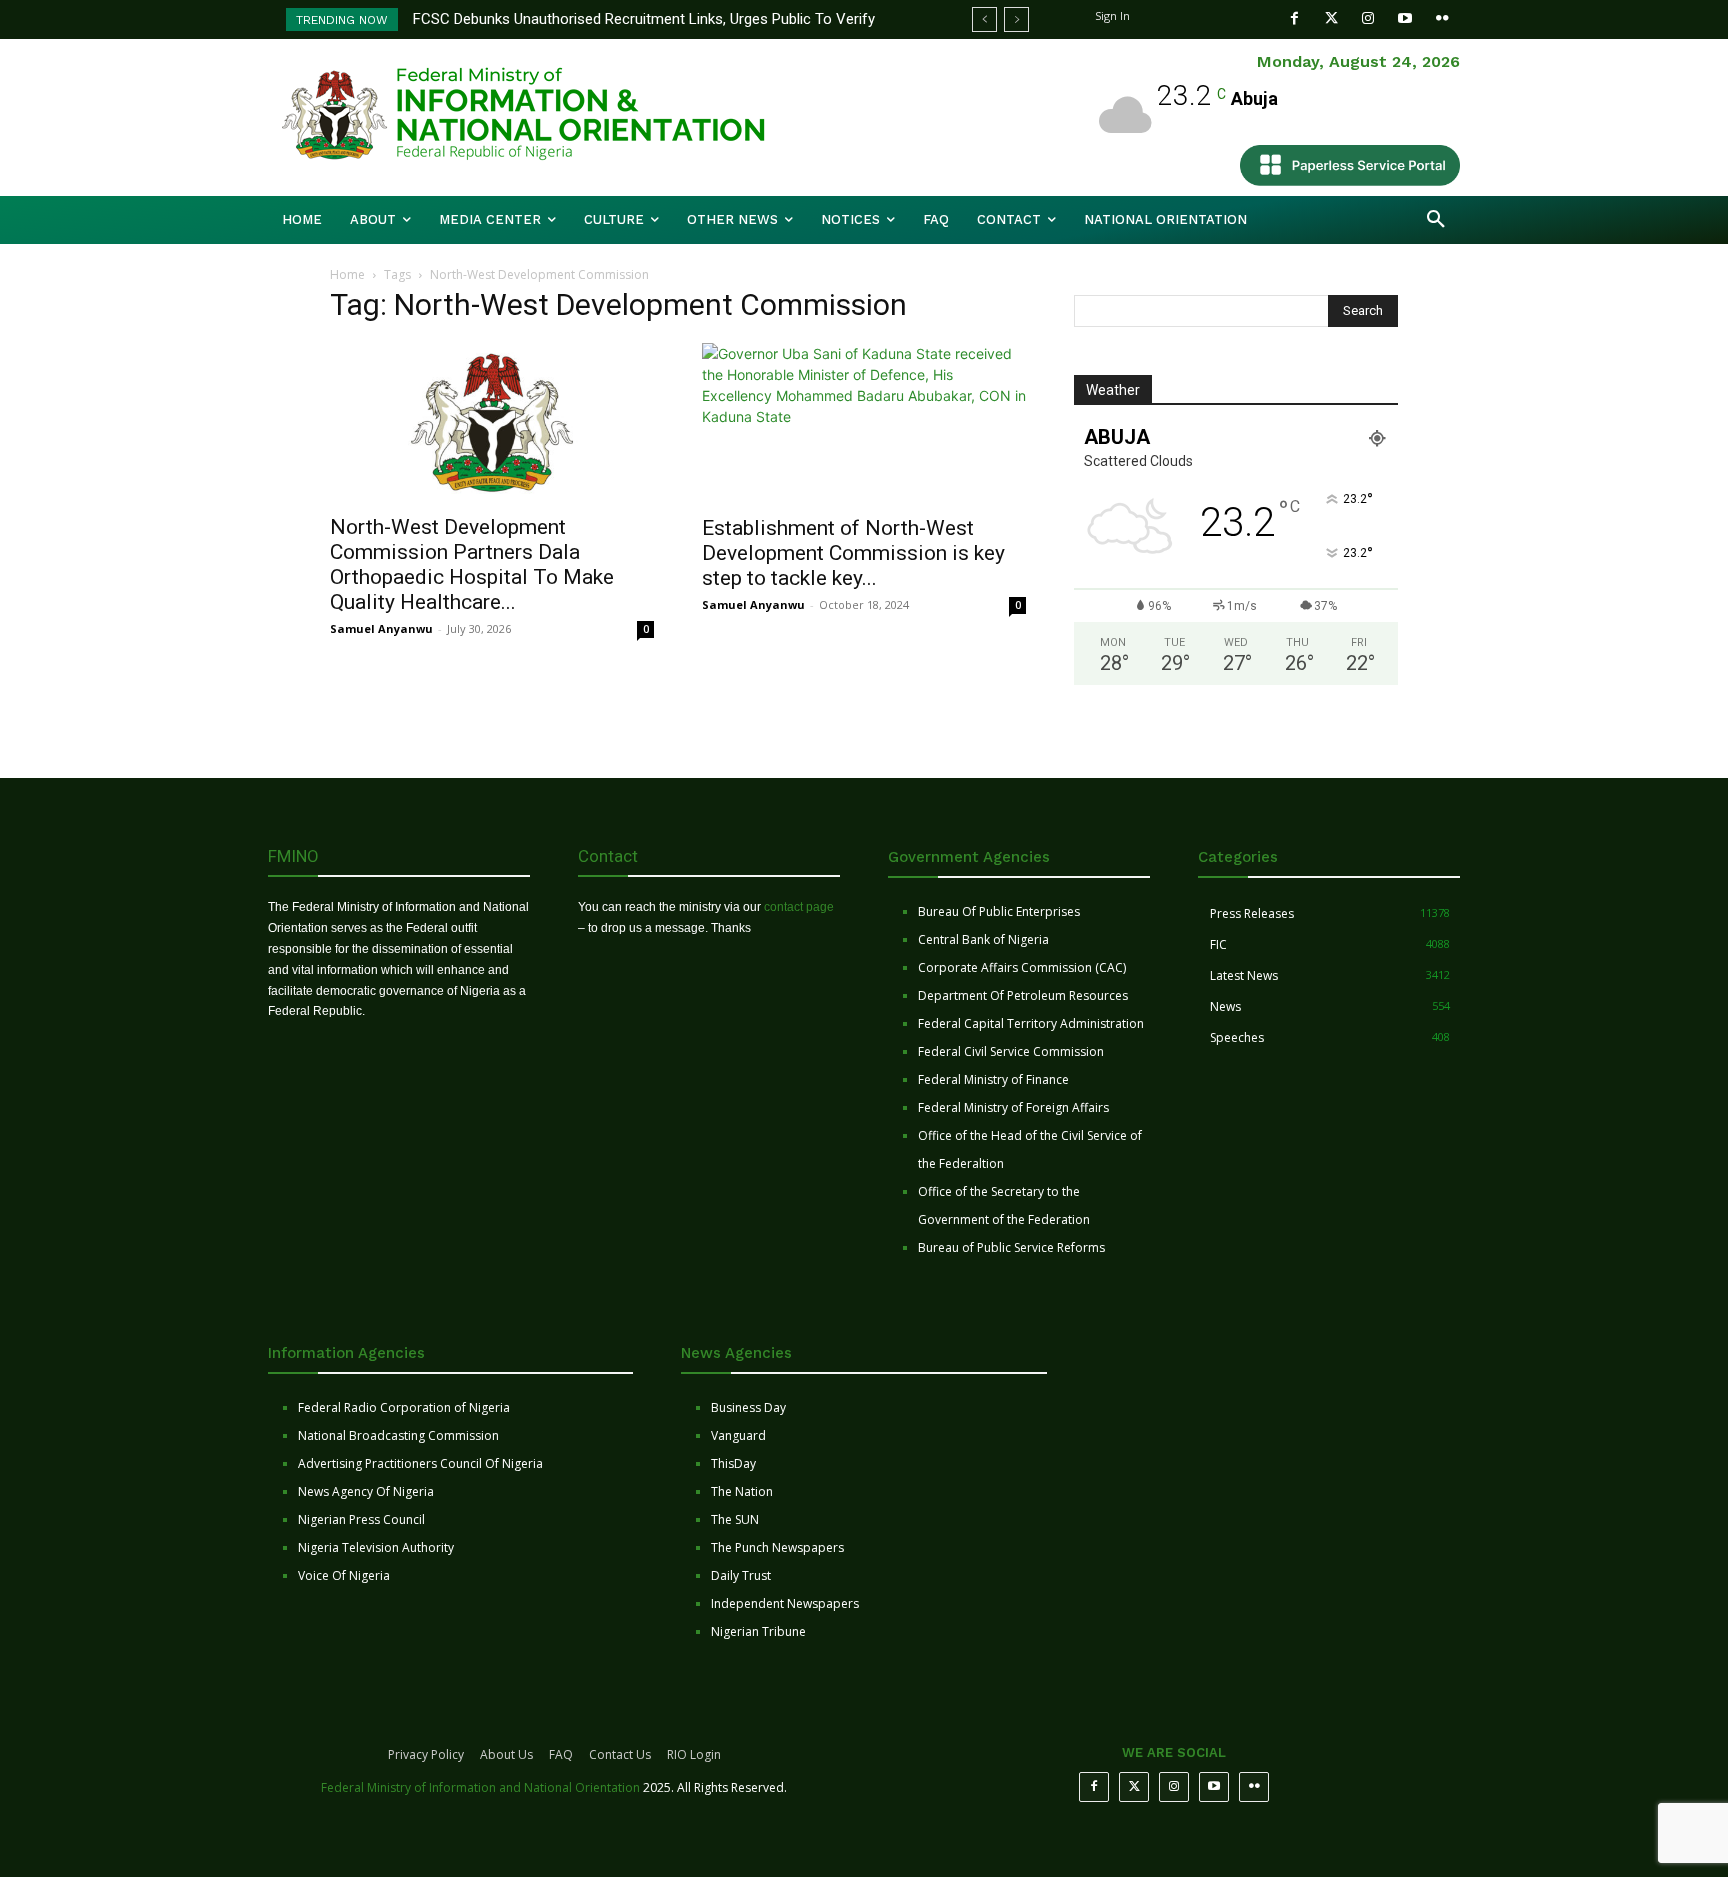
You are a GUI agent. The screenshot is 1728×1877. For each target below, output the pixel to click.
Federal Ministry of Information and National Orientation (480, 1787)
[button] (1436, 220)
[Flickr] (1442, 18)
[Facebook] (1294, 18)
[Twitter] (1331, 18)
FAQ (561, 1754)
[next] (1016, 19)
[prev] (984, 19)
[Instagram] (1368, 18)
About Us (506, 1754)
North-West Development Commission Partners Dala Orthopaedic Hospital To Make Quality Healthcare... (472, 564)
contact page (799, 907)
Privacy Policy (426, 1754)
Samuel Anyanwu (381, 628)
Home (347, 274)
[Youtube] (1405, 18)
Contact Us (620, 1754)
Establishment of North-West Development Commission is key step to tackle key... (853, 553)
